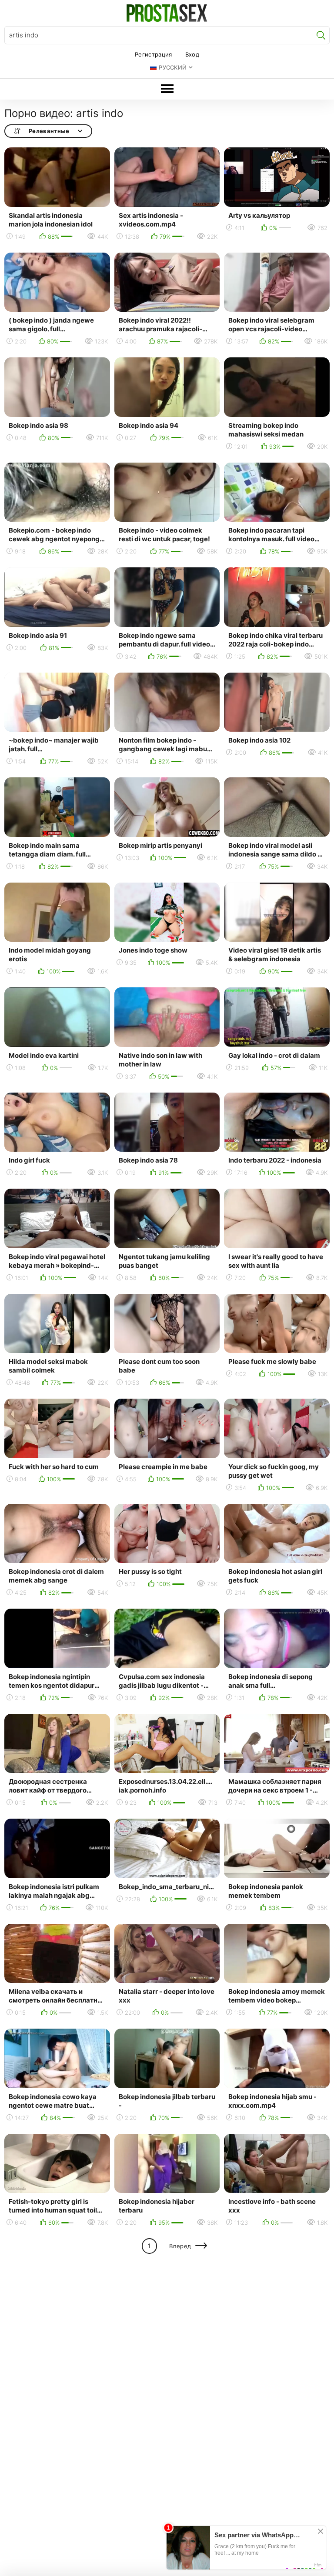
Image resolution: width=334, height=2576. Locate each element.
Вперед (180, 2246)
